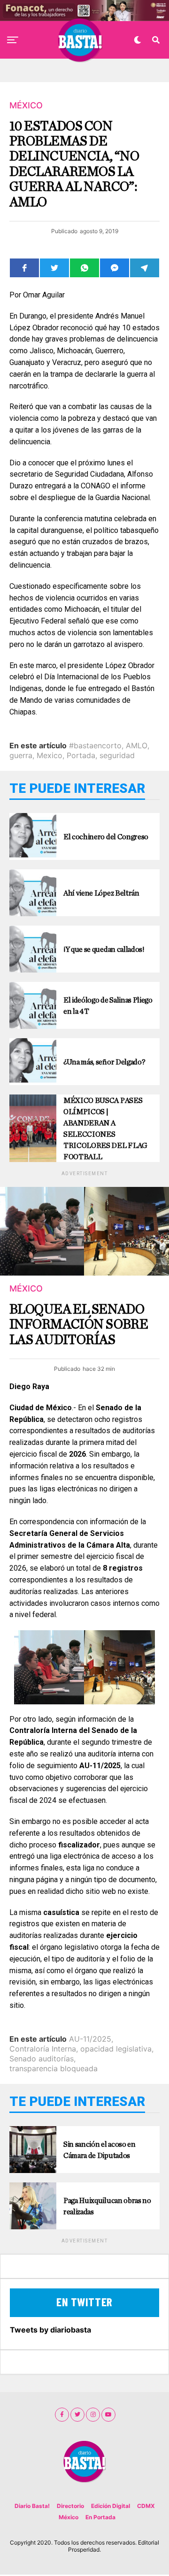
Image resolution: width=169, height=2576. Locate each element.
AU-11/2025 (90, 2039)
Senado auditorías (42, 2059)
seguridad (117, 755)
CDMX (146, 2506)
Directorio (70, 2506)
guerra (21, 755)
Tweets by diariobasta (50, 2330)
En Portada (100, 2517)
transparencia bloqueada (54, 2068)
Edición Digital (111, 2506)
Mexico (50, 755)
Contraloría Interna (43, 2049)
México (69, 2517)
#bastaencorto (95, 745)
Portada (81, 755)
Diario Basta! (32, 2506)
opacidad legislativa (116, 2049)
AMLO (137, 745)
